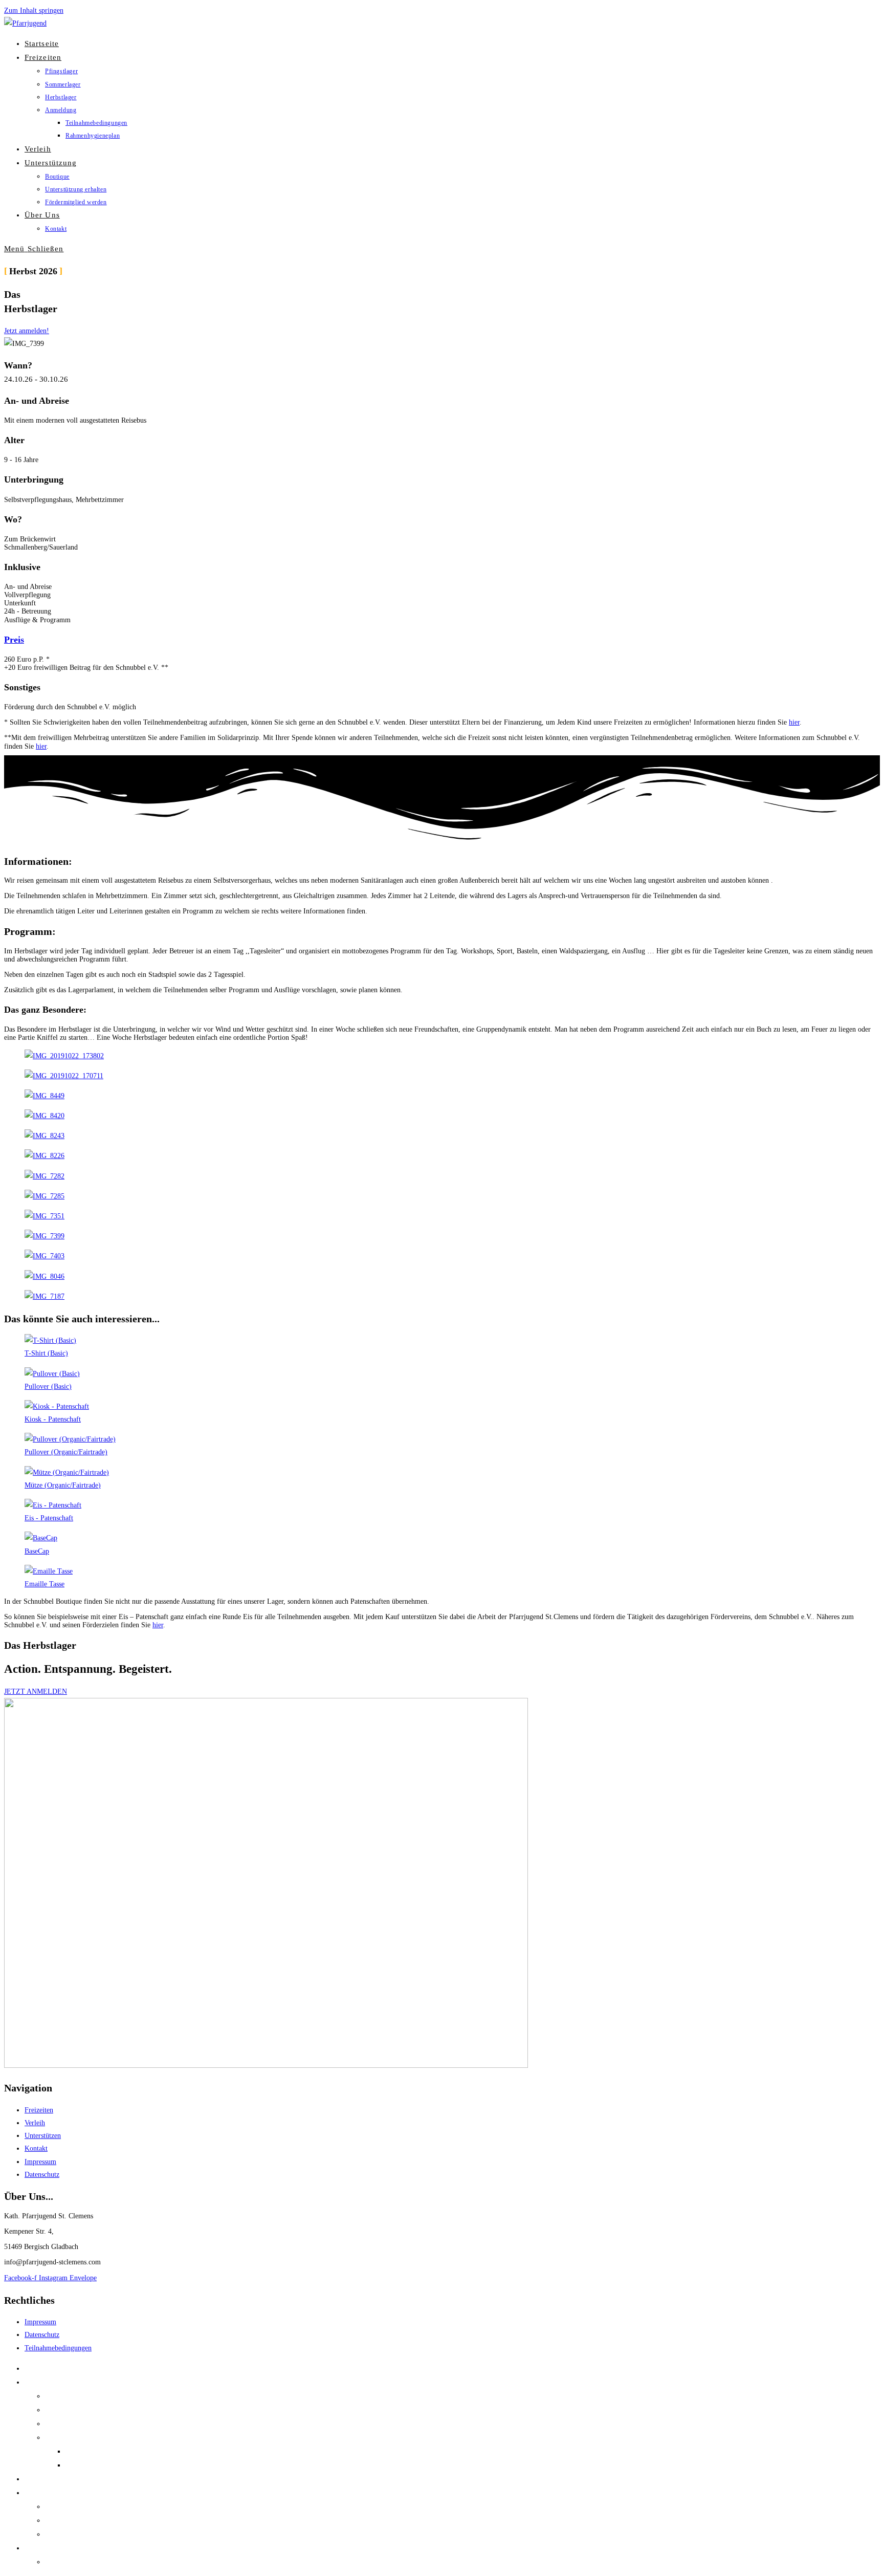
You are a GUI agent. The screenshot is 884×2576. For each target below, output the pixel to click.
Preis (14, 640)
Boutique (60, 2506)
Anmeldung (64, 2437)
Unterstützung (47, 2493)
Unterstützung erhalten (81, 2520)
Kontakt (58, 2562)
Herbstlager (63, 2424)
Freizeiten (40, 2382)
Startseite (39, 2368)
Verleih (36, 2479)
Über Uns (40, 2548)
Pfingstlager (64, 2396)
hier (794, 722)
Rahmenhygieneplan (98, 2465)
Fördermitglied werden (81, 2534)
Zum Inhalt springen (34, 10)
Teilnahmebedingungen (103, 2451)
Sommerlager (66, 2410)
